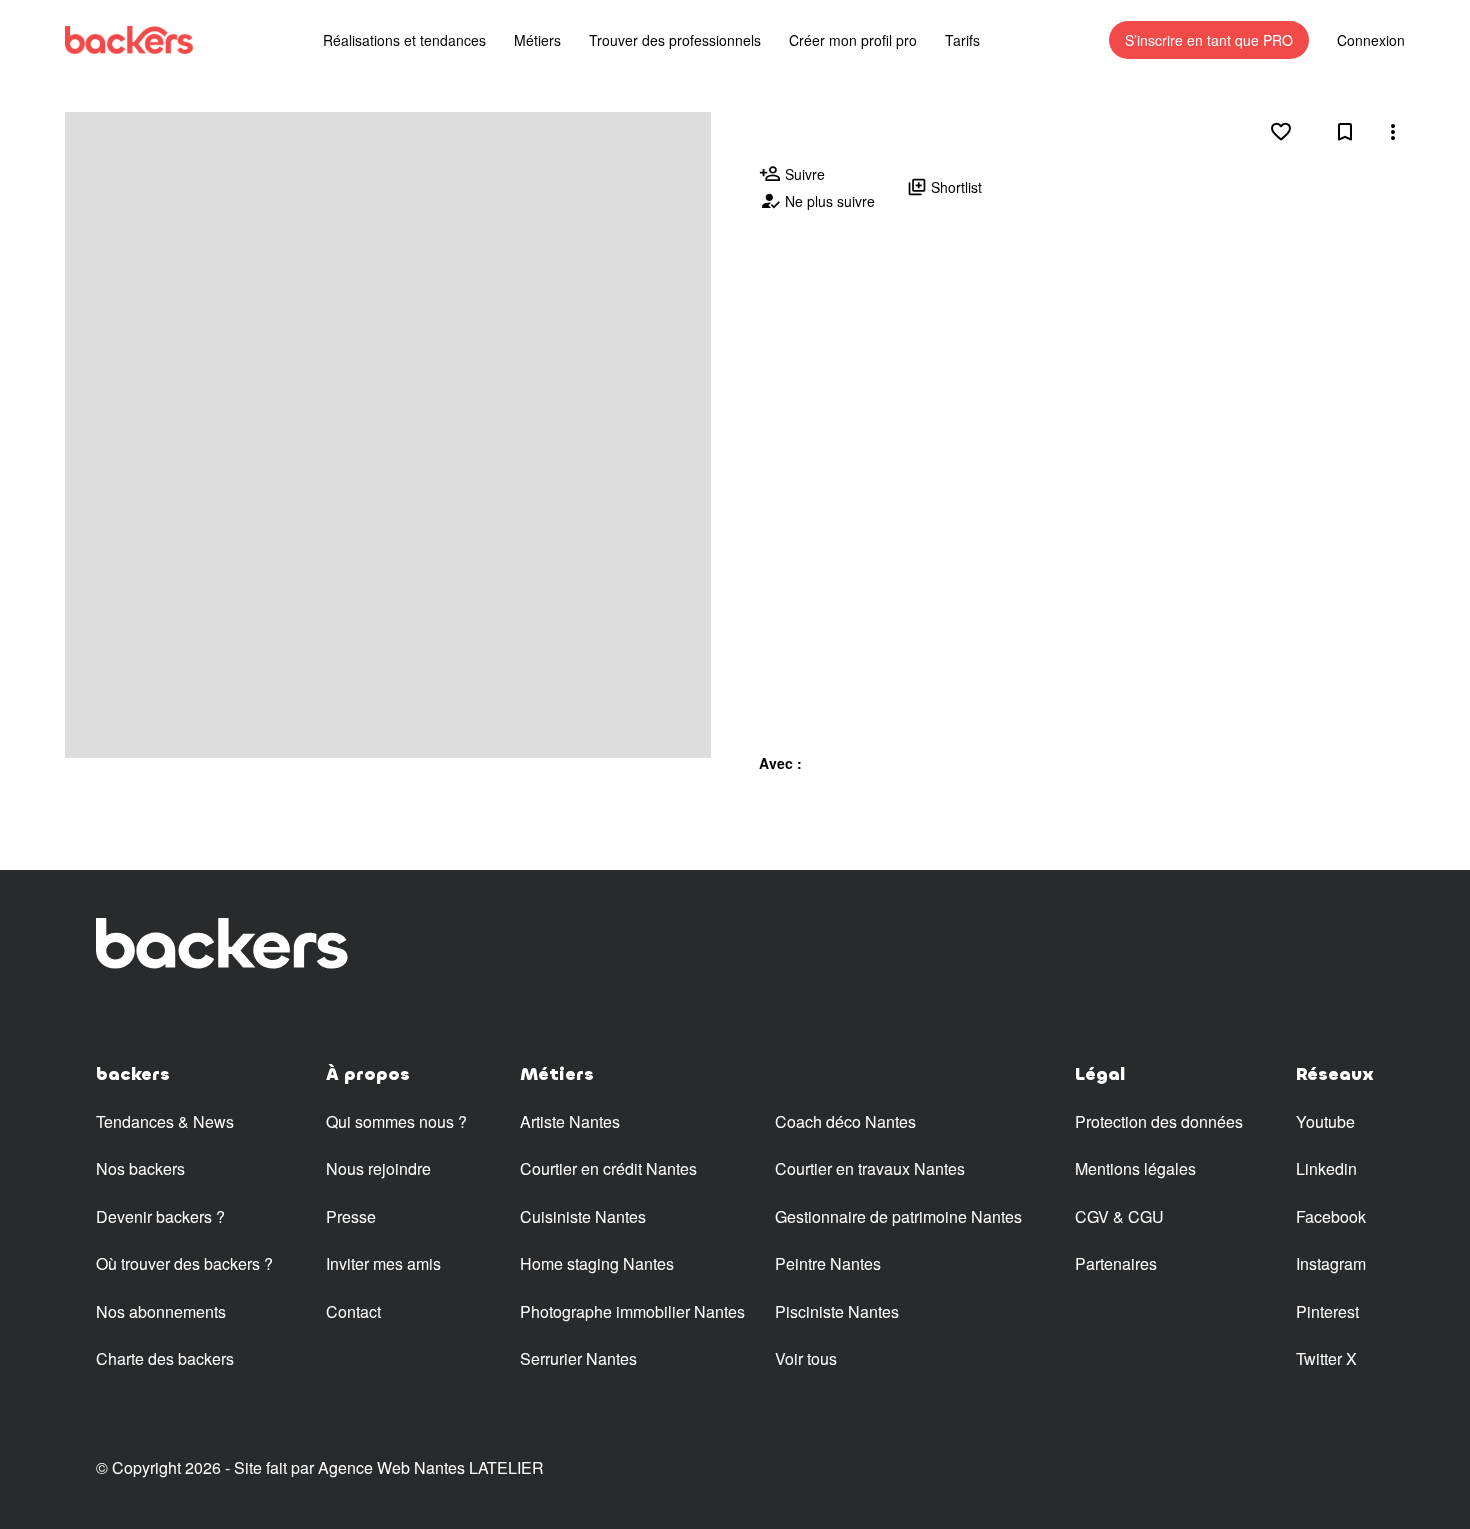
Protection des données (1159, 1121)
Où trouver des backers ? (184, 1263)
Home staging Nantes (597, 1263)
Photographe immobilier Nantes (632, 1311)
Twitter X (1326, 1358)
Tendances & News (165, 1121)
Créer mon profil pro (853, 40)
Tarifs (962, 40)
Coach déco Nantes (845, 1121)
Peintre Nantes (828, 1263)
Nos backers (140, 1168)
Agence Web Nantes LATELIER (431, 1467)
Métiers (537, 40)
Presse (351, 1216)
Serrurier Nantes (578, 1358)
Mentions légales (1135, 1168)
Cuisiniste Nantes (583, 1216)
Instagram (1331, 1263)
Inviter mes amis (383, 1263)
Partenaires (1116, 1263)
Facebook (1331, 1216)
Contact (353, 1311)
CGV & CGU (1119, 1216)
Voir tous (806, 1358)
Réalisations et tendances (404, 40)
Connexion (1371, 40)
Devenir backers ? (160, 1216)
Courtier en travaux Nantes (870, 1168)
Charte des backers (165, 1358)
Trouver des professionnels (675, 40)
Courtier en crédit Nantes (608, 1168)
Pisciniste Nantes (837, 1311)
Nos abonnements (161, 1311)
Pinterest (1327, 1311)
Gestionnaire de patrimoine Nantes (898, 1216)
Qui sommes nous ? (396, 1121)
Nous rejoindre (378, 1168)
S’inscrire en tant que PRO (1209, 40)
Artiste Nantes (570, 1121)
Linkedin (1326, 1168)
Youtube (1325, 1121)
